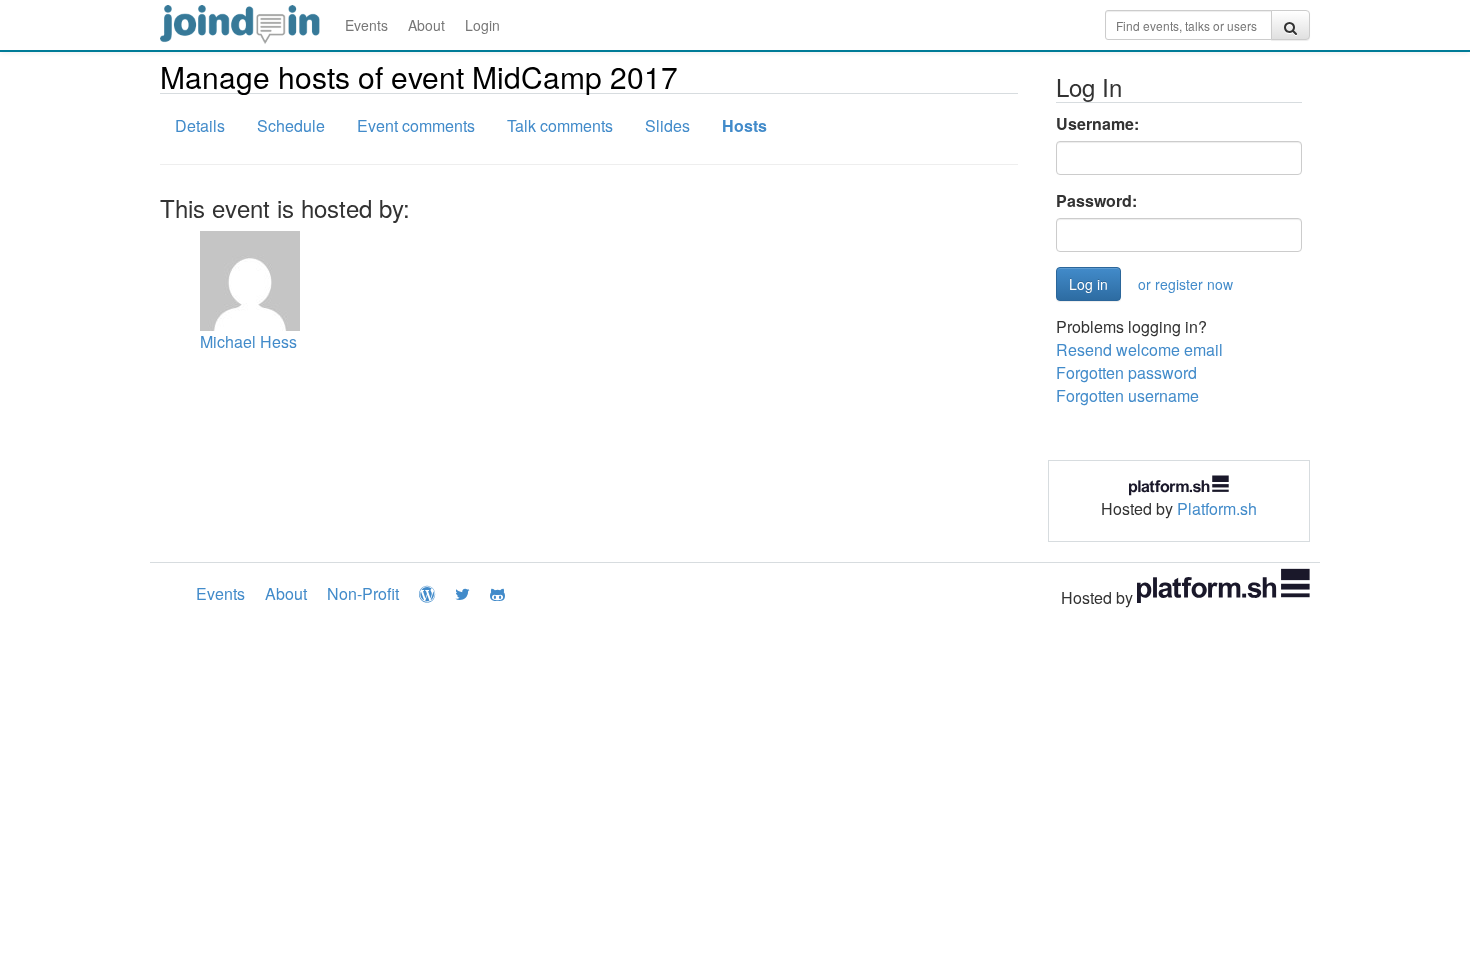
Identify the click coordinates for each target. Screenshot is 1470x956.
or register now (1185, 284)
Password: (1096, 201)
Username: (1097, 124)
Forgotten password (1126, 372)
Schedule (291, 125)
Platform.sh (1217, 508)
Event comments (416, 125)
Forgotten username (1127, 395)
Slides (667, 125)
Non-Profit (363, 593)
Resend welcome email (1139, 349)
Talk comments (560, 125)
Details (200, 125)
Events (366, 25)
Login (482, 25)
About (426, 25)
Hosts (744, 125)
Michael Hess (248, 341)
